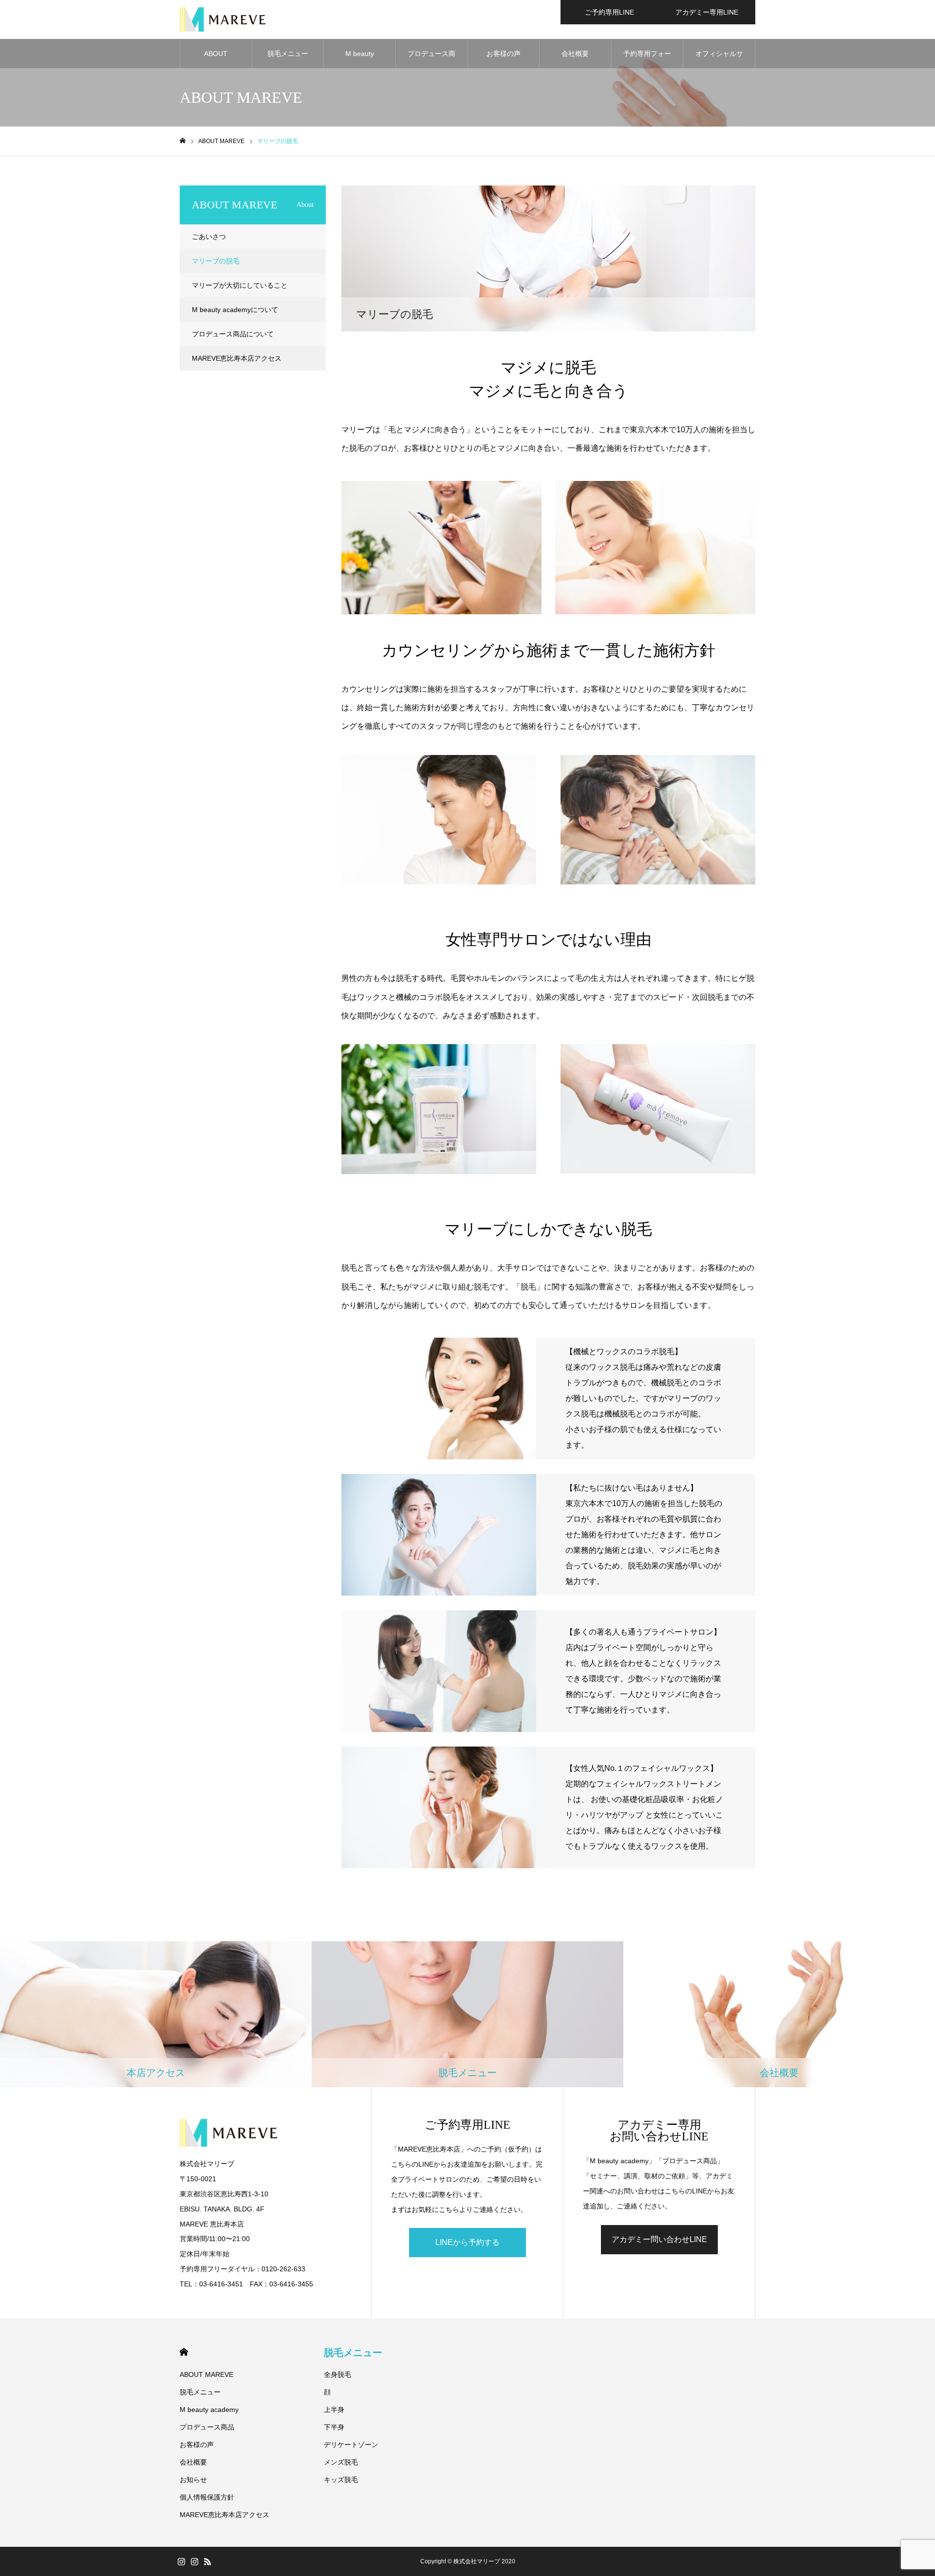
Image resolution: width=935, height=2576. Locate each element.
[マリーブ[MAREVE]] (223, 19)
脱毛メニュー (288, 54)
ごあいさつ (209, 237)
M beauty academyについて (235, 310)
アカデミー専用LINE (707, 12)
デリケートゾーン (351, 2445)
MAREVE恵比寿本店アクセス (237, 358)
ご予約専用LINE (609, 12)
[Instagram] (181, 2561)
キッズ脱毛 (341, 2480)
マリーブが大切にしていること (240, 285)
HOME (184, 2352)
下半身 (334, 2427)
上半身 (334, 2410)
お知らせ (193, 2480)
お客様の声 (504, 54)
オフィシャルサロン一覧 (719, 59)
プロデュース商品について (233, 334)
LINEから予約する (467, 2242)
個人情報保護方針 (207, 2497)
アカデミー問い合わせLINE (659, 2239)
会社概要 (575, 54)
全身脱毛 (337, 2374)
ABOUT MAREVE (216, 59)
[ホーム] (183, 141)
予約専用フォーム (647, 59)
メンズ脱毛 (341, 2462)
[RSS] (207, 2561)
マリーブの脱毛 (216, 261)
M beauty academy (360, 59)
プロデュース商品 (431, 59)
